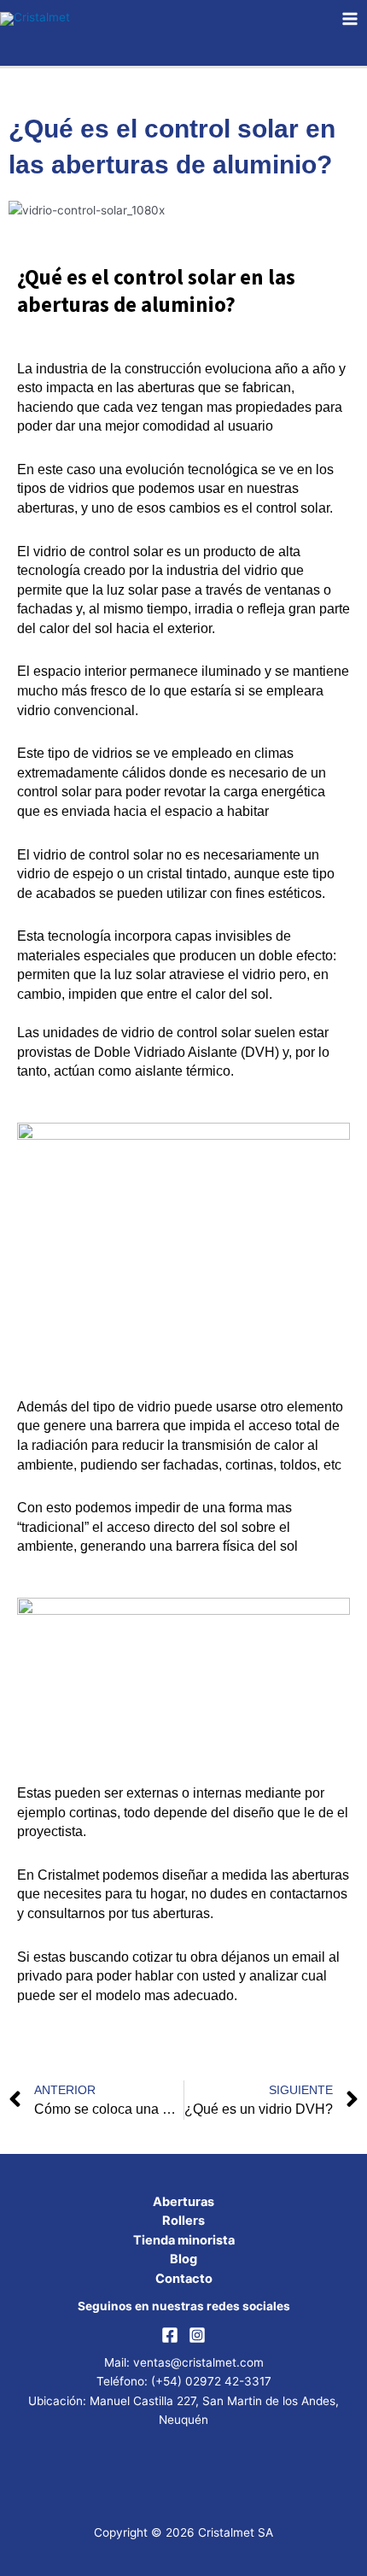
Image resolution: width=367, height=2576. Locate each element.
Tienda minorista (184, 2240)
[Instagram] (197, 2335)
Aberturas (183, 2202)
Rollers (183, 2221)
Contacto (184, 2279)
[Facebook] (170, 2335)
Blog (183, 2259)
